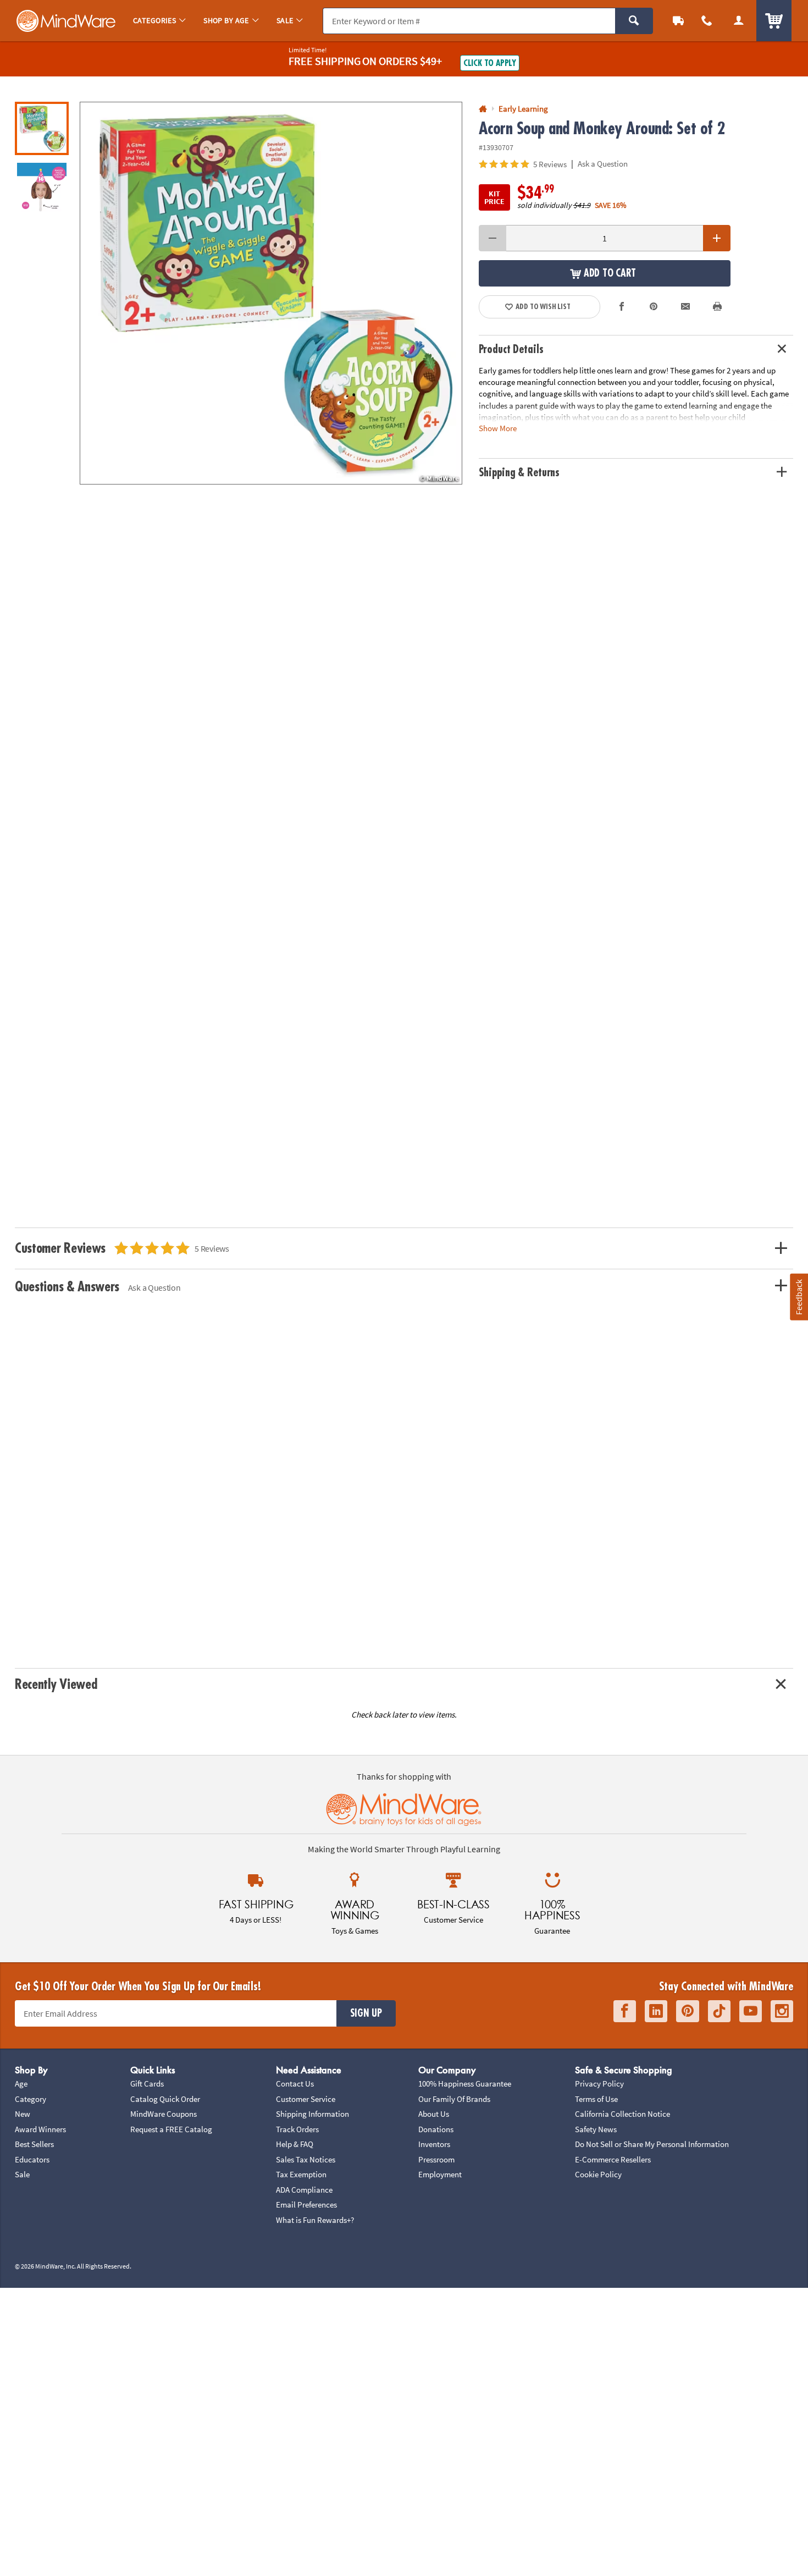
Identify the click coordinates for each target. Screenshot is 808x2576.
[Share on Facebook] (622, 307)
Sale (22, 2174)
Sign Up (366, 2013)
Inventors (434, 2144)
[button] (271, 293)
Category (31, 2099)
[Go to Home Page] (483, 109)
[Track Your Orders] (678, 21)
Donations (436, 2129)
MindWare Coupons (164, 2114)
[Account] (739, 21)
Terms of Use (596, 2099)
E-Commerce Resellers (613, 2159)
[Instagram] (782, 2011)
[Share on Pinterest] (654, 307)
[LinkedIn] (656, 2011)
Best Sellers (34, 2144)
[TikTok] (719, 2011)
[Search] (634, 21)
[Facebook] (625, 2011)
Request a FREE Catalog (171, 2129)
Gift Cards (147, 2084)
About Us (434, 2114)
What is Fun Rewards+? (315, 2220)
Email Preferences (306, 2205)
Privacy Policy (599, 2084)
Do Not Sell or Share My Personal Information (652, 2144)
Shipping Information (312, 2114)
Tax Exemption (301, 2174)
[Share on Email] (685, 307)
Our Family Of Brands (454, 2099)
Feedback (799, 1297)
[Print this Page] (717, 307)
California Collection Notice (622, 2114)
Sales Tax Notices (306, 2159)
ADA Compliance (304, 2190)
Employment (440, 2174)
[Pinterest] (688, 2011)
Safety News (596, 2129)
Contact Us (295, 2084)
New (23, 2114)
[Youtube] (751, 2011)
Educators (32, 2159)
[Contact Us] (707, 21)
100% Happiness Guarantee (465, 2084)
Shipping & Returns (519, 473)
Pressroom (436, 2159)
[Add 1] (717, 238)
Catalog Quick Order (165, 2099)
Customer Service (306, 2099)
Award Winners (40, 2129)
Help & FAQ (295, 2144)
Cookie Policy (598, 2174)
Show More (498, 428)
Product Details (511, 349)
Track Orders (297, 2129)
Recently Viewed (56, 1684)
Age (21, 2084)
